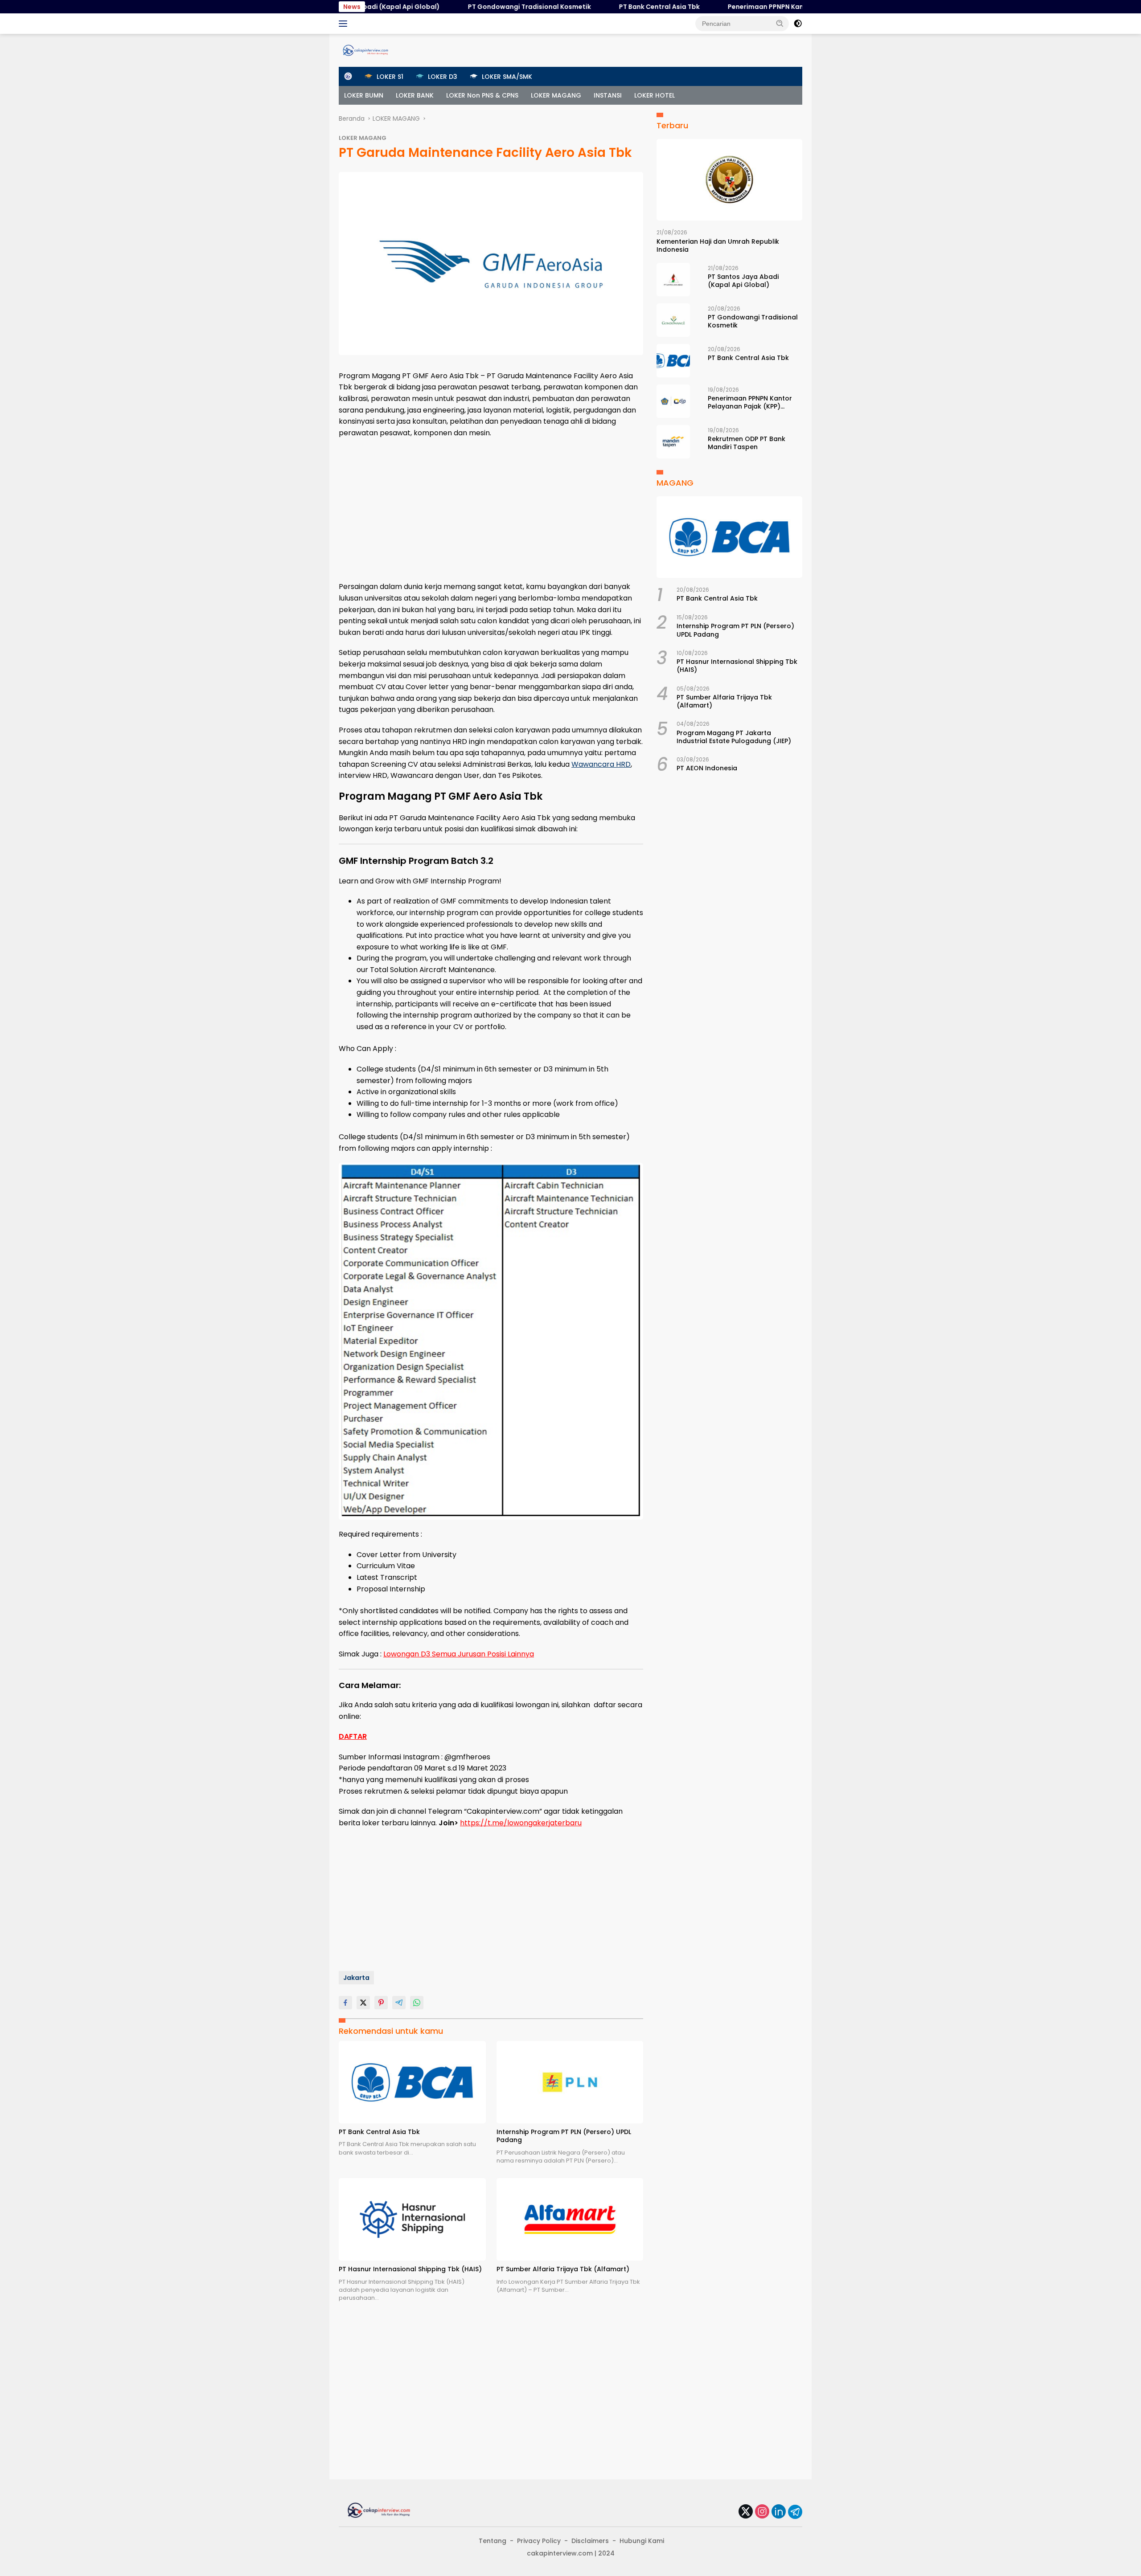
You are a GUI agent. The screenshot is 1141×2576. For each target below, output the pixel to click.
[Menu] (345, 24)
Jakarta (356, 1978)
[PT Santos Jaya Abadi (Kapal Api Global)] (673, 280)
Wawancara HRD (601, 764)
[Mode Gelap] (798, 24)
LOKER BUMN (364, 95)
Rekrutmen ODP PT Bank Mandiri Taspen (747, 443)
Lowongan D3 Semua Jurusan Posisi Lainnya (459, 1654)
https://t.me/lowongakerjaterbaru (521, 1823)
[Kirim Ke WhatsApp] (417, 2003)
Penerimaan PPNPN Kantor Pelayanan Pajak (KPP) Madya (745, 7)
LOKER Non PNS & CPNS (482, 95)
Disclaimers (590, 2541)
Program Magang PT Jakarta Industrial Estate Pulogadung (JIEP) (734, 737)
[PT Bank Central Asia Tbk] (412, 2082)
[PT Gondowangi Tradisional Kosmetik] (673, 320)
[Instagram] (762, 2512)
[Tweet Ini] (363, 2003)
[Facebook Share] (345, 2003)
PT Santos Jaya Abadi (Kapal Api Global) (743, 281)
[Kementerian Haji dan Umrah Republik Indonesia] (729, 180)
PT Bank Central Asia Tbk (584, 7)
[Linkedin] (779, 2512)
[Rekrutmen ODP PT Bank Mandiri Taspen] (673, 442)
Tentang (493, 2541)
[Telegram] (795, 2512)
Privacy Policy (539, 2541)
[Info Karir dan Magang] (365, 50)
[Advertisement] (491, 510)
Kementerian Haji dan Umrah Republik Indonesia (718, 245)
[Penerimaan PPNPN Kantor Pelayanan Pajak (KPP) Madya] (673, 401)
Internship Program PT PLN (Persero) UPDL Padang (564, 2136)
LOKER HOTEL (655, 95)
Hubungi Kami (642, 2541)
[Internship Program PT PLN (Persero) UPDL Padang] (570, 2082)
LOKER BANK (415, 95)
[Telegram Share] (399, 2003)
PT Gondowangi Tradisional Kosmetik (454, 7)
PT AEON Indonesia (707, 769)
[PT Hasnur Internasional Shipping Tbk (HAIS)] (412, 2219)
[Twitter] (746, 2512)
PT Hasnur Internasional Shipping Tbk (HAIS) (410, 2269)
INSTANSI (608, 95)
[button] (780, 23)
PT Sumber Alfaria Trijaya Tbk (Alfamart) (563, 2269)
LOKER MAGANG (556, 95)
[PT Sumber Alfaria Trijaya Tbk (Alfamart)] (570, 2219)
